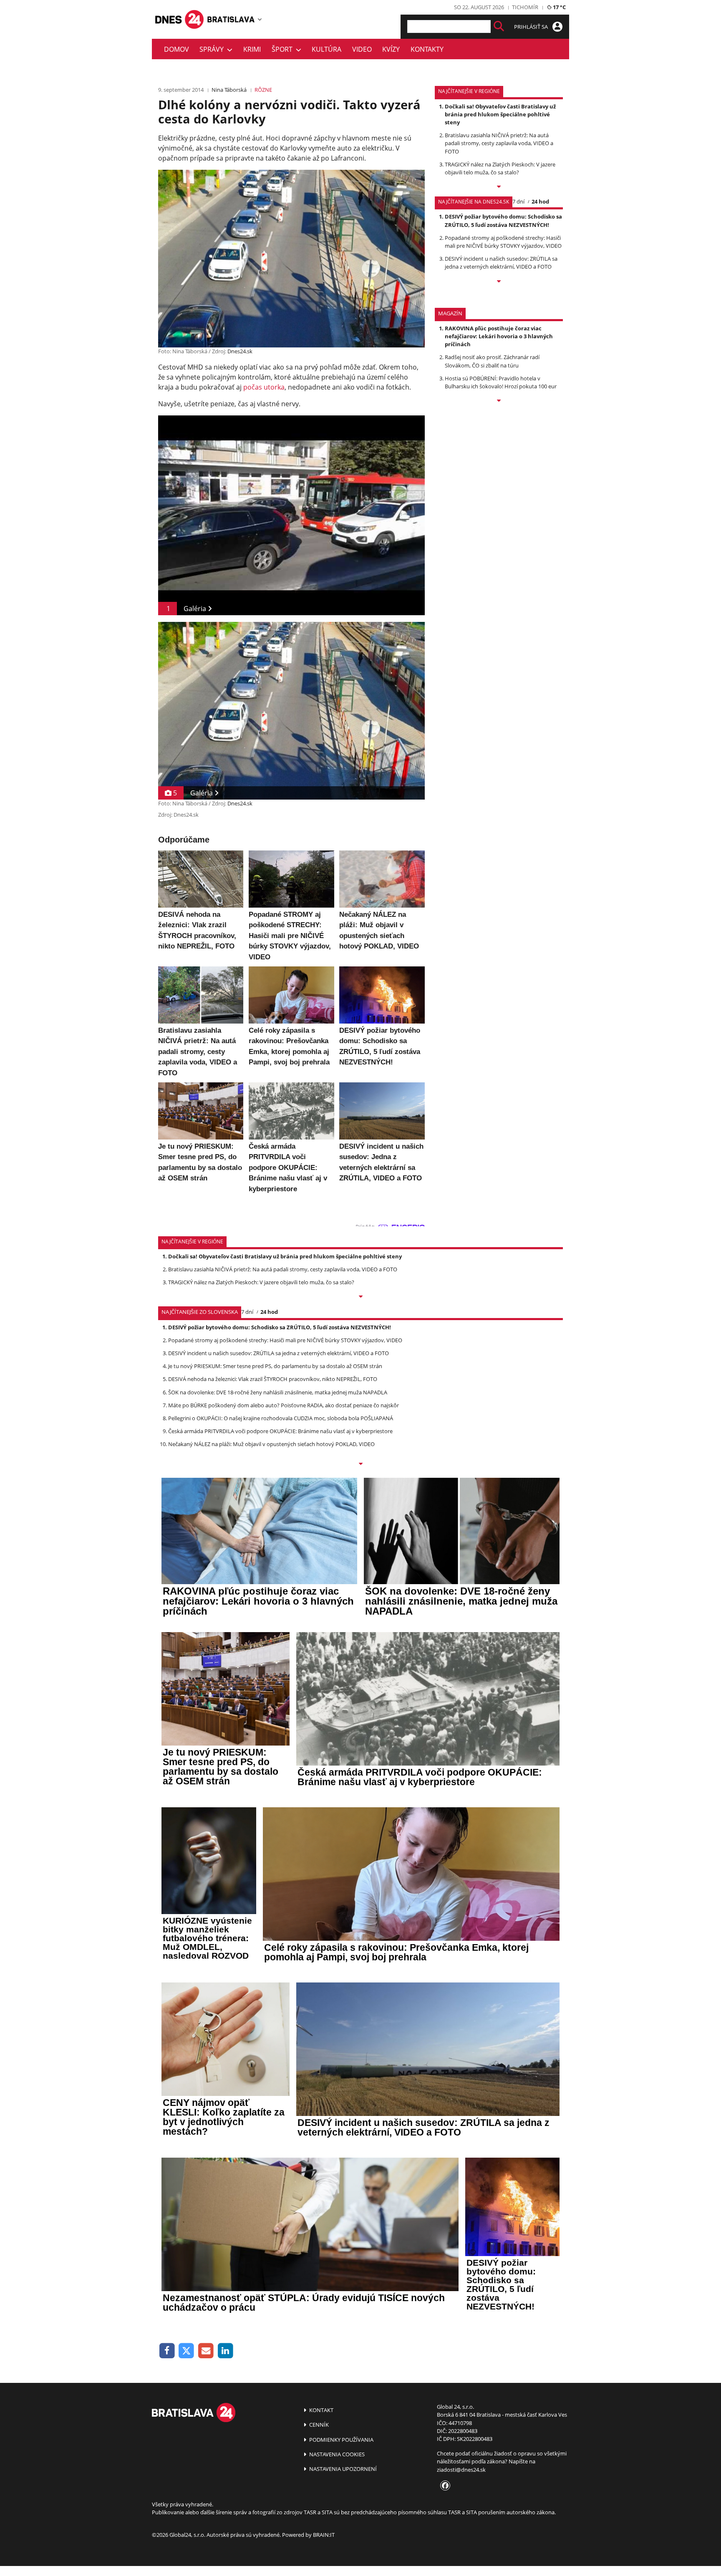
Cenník (318, 2425)
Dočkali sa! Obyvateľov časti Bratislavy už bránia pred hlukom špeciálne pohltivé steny (500, 114)
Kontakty (427, 49)
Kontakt (321, 2410)
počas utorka (264, 387)
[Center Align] (499, 26)
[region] (260, 19)
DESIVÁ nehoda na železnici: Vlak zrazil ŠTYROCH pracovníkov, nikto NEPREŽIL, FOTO (273, 1379)
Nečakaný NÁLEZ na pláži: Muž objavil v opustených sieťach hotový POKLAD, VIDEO (271, 1444)
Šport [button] (284, 49)
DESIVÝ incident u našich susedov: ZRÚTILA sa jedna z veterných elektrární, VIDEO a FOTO (501, 263)
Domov (176, 49)
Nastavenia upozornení (342, 2469)
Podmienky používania (341, 2440)
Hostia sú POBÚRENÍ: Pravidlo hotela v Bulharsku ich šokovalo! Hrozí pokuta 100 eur (501, 382)
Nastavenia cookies (336, 2454)
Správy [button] (213, 49)
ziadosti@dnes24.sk (461, 2470)
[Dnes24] (231, 19)
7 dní (518, 201)
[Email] (206, 2351)
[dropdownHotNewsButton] (499, 401)
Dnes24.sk (240, 351)
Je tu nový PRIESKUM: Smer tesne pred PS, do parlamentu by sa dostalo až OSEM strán (275, 1366)
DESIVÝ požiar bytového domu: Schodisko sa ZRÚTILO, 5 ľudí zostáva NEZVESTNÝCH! (503, 220)
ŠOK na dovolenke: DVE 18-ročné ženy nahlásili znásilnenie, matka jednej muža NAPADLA (278, 1392)
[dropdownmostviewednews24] (499, 282)
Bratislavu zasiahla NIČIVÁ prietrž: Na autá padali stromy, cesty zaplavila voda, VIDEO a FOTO (499, 143)
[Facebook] (167, 2351)
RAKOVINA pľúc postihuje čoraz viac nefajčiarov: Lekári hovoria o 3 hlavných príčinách (499, 336)
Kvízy (391, 49)
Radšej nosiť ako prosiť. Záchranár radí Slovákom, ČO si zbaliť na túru (492, 361)
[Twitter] (187, 2351)
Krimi (252, 49)
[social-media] (444, 2486)
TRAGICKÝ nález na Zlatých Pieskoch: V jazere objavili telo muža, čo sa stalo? (500, 168)
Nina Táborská (229, 90)
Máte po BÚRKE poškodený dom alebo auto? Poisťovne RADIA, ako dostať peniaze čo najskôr (284, 1405)
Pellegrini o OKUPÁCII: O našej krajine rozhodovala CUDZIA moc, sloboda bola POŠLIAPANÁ (281, 1418)
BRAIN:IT (324, 2535)
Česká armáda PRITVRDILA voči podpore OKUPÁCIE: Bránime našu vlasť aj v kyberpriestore (280, 1431)
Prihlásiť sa (532, 27)
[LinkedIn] (226, 2351)
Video (362, 49)
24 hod (540, 201)
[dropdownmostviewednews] (499, 187)
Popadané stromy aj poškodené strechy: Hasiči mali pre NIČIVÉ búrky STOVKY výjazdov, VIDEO (503, 242)
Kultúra (326, 49)
